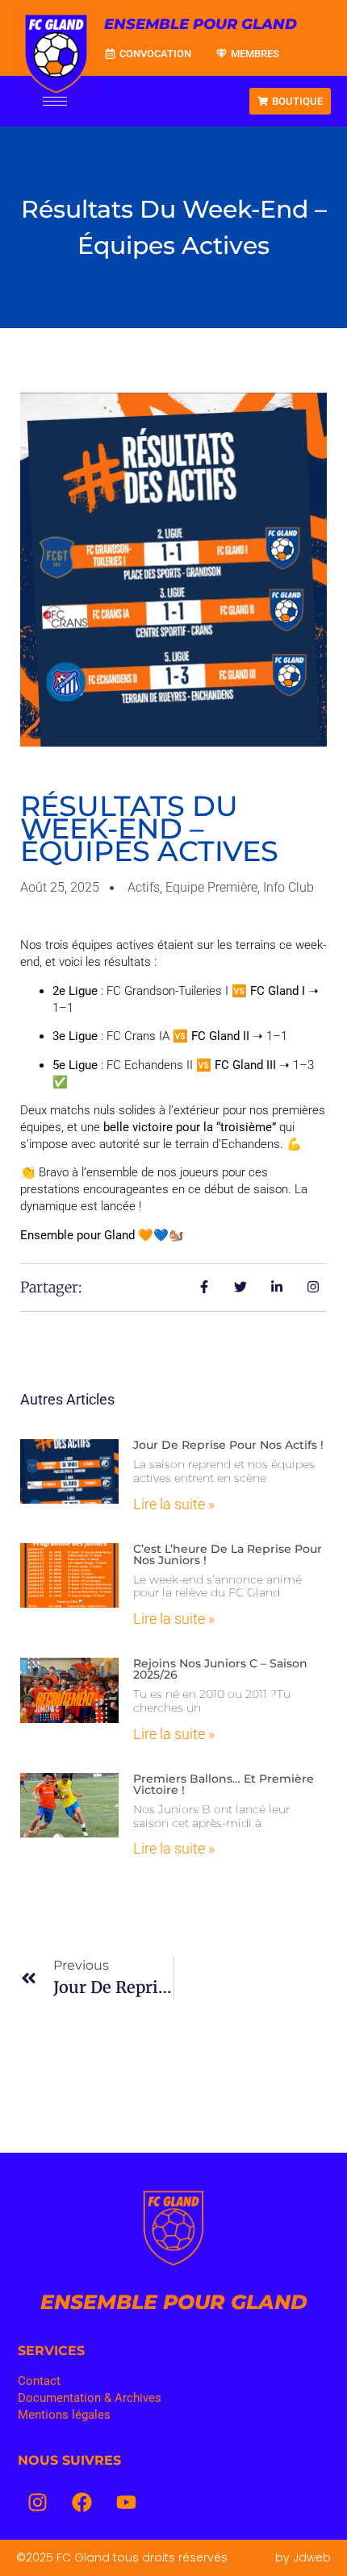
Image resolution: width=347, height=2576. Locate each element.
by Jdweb (303, 2557)
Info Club (288, 887)
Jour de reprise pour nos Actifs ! (228, 1445)
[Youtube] (127, 2503)
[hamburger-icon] (55, 101)
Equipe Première (211, 887)
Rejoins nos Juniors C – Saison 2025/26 (220, 1669)
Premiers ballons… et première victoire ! (224, 1784)
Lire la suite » (174, 1504)
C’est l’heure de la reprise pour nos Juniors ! (228, 1554)
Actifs (144, 887)
